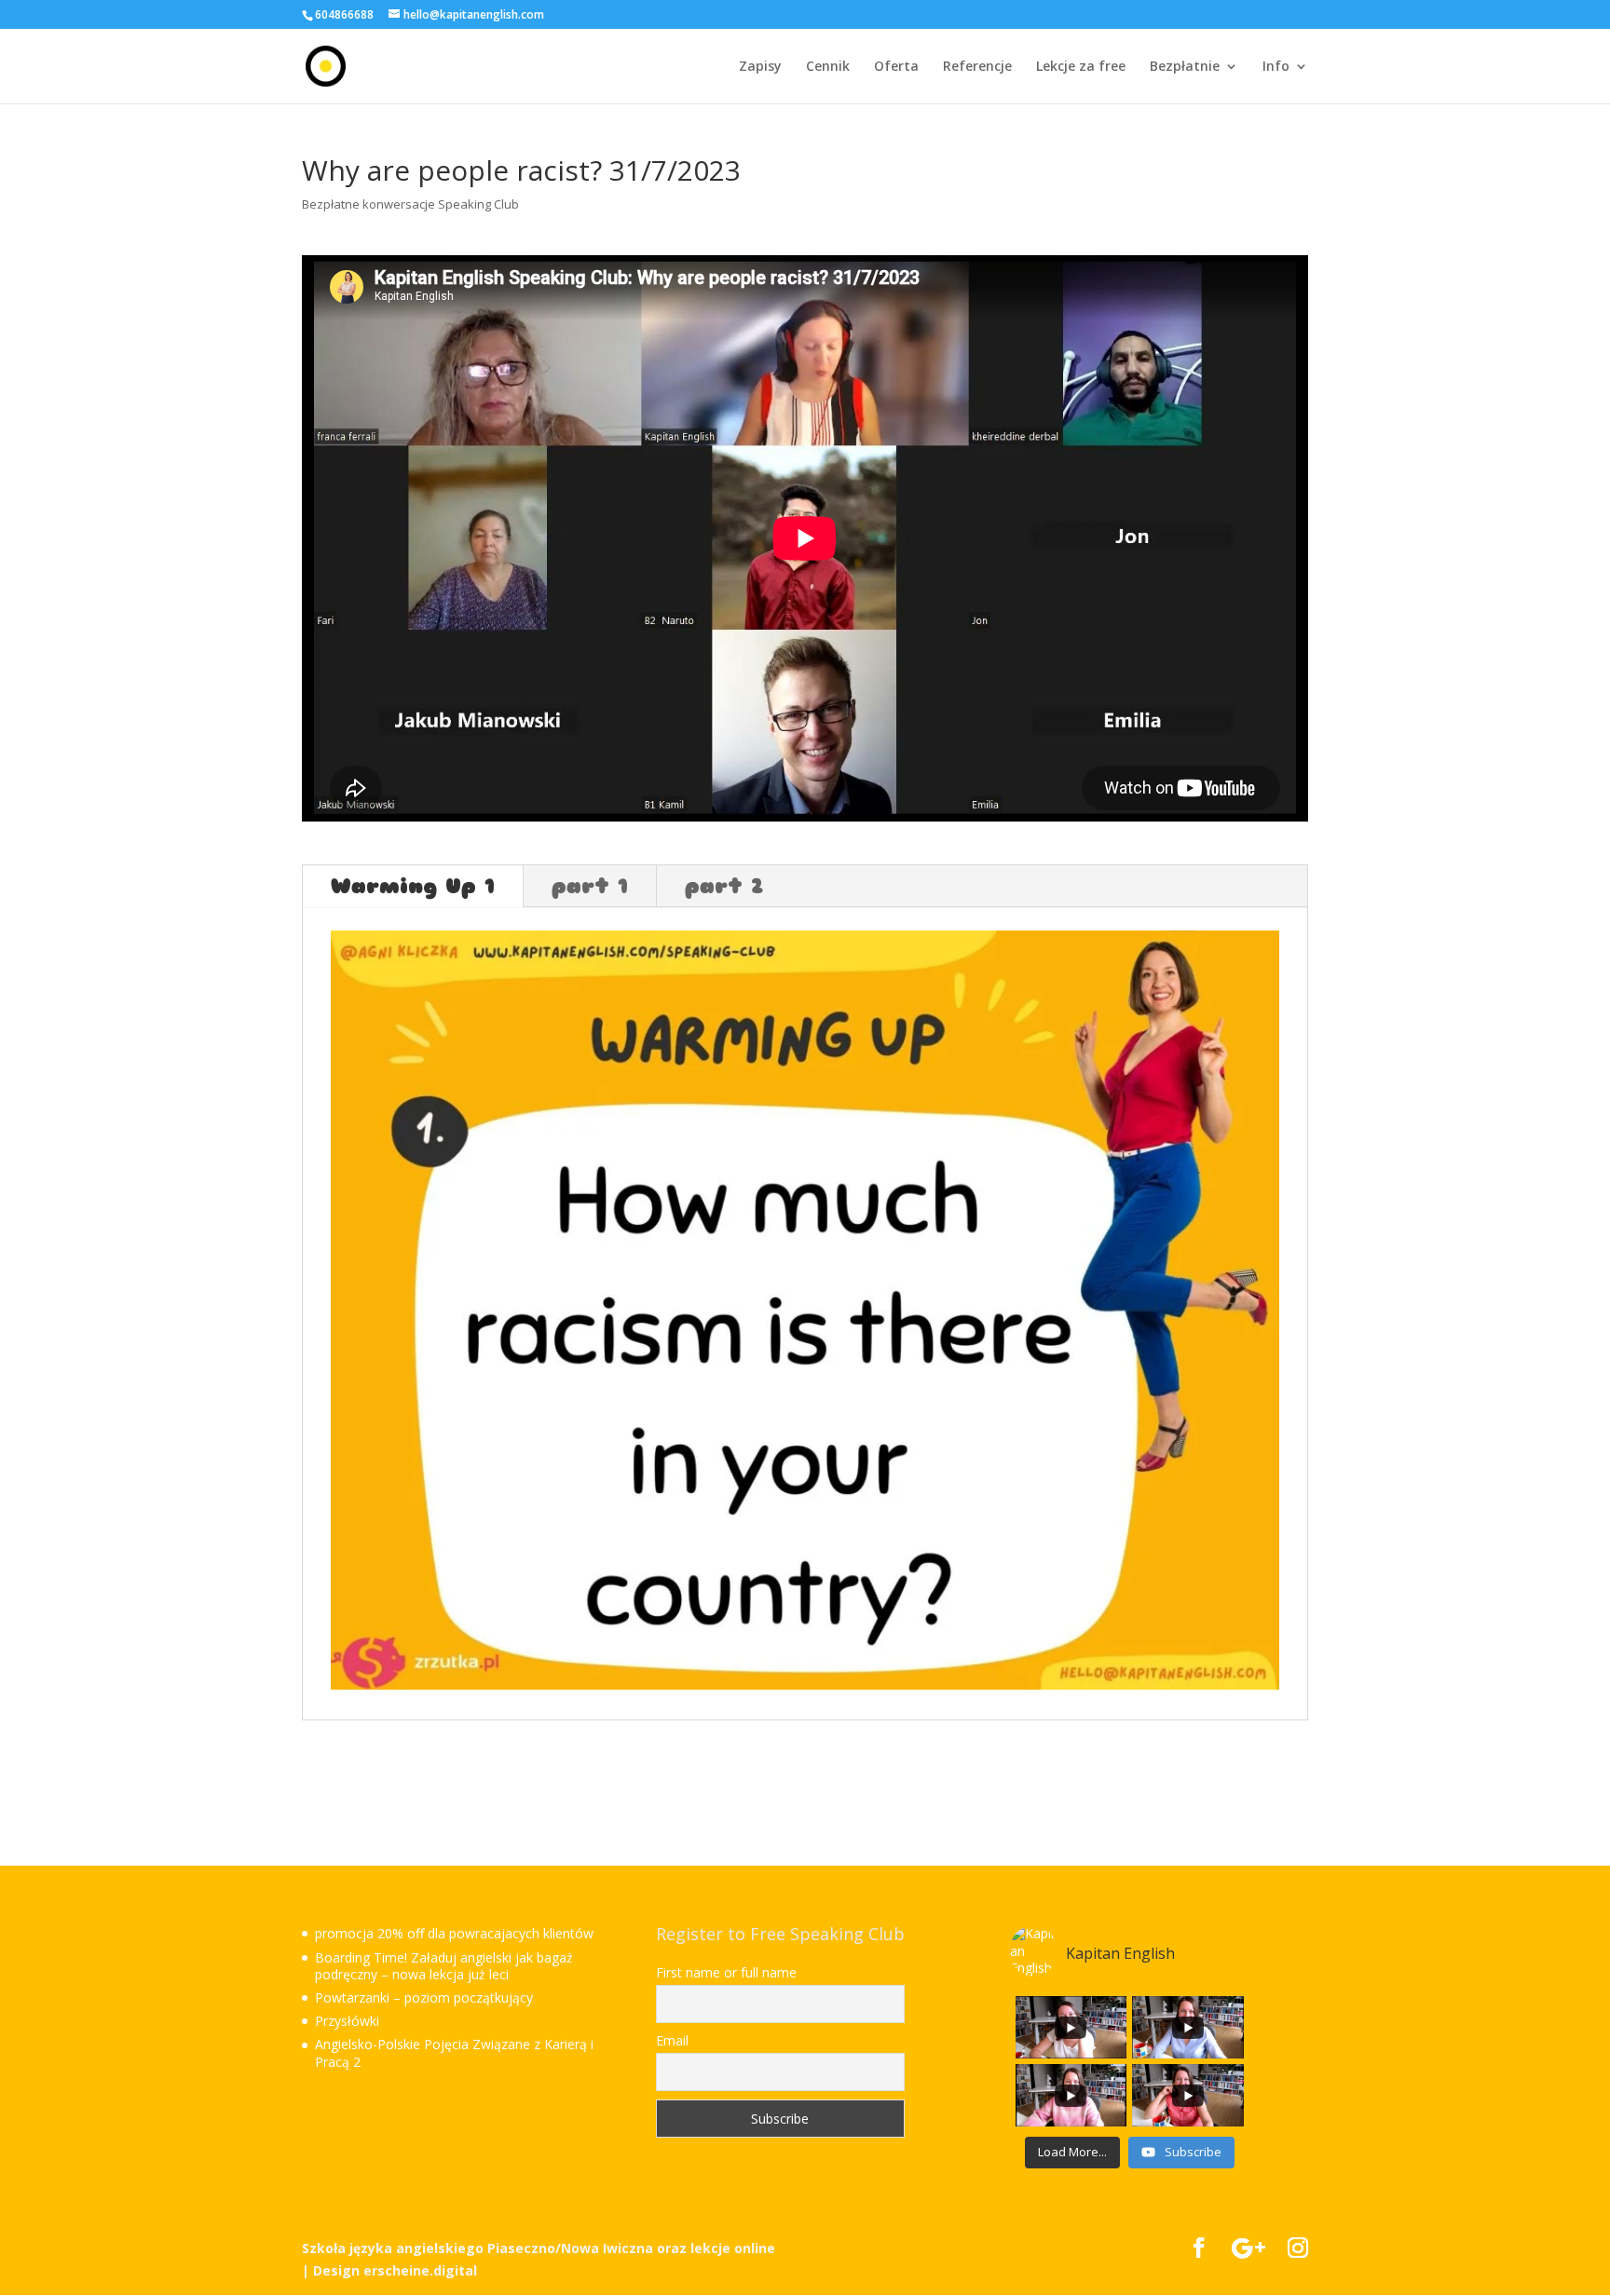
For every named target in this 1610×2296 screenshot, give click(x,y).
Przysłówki (347, 2021)
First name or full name (726, 1973)
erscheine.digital (420, 2270)
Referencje (977, 67)
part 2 (724, 886)
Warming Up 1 (413, 886)
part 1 (590, 886)
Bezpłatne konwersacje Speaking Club (410, 204)
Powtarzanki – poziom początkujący (424, 1997)
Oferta (896, 67)
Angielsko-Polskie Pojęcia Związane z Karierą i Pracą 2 (454, 2052)
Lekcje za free (1081, 67)
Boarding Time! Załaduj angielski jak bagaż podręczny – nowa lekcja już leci (444, 1966)
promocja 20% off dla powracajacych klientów (454, 1933)
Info (1276, 67)
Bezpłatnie (1185, 67)
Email (672, 2041)
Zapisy (760, 67)
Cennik (828, 67)
